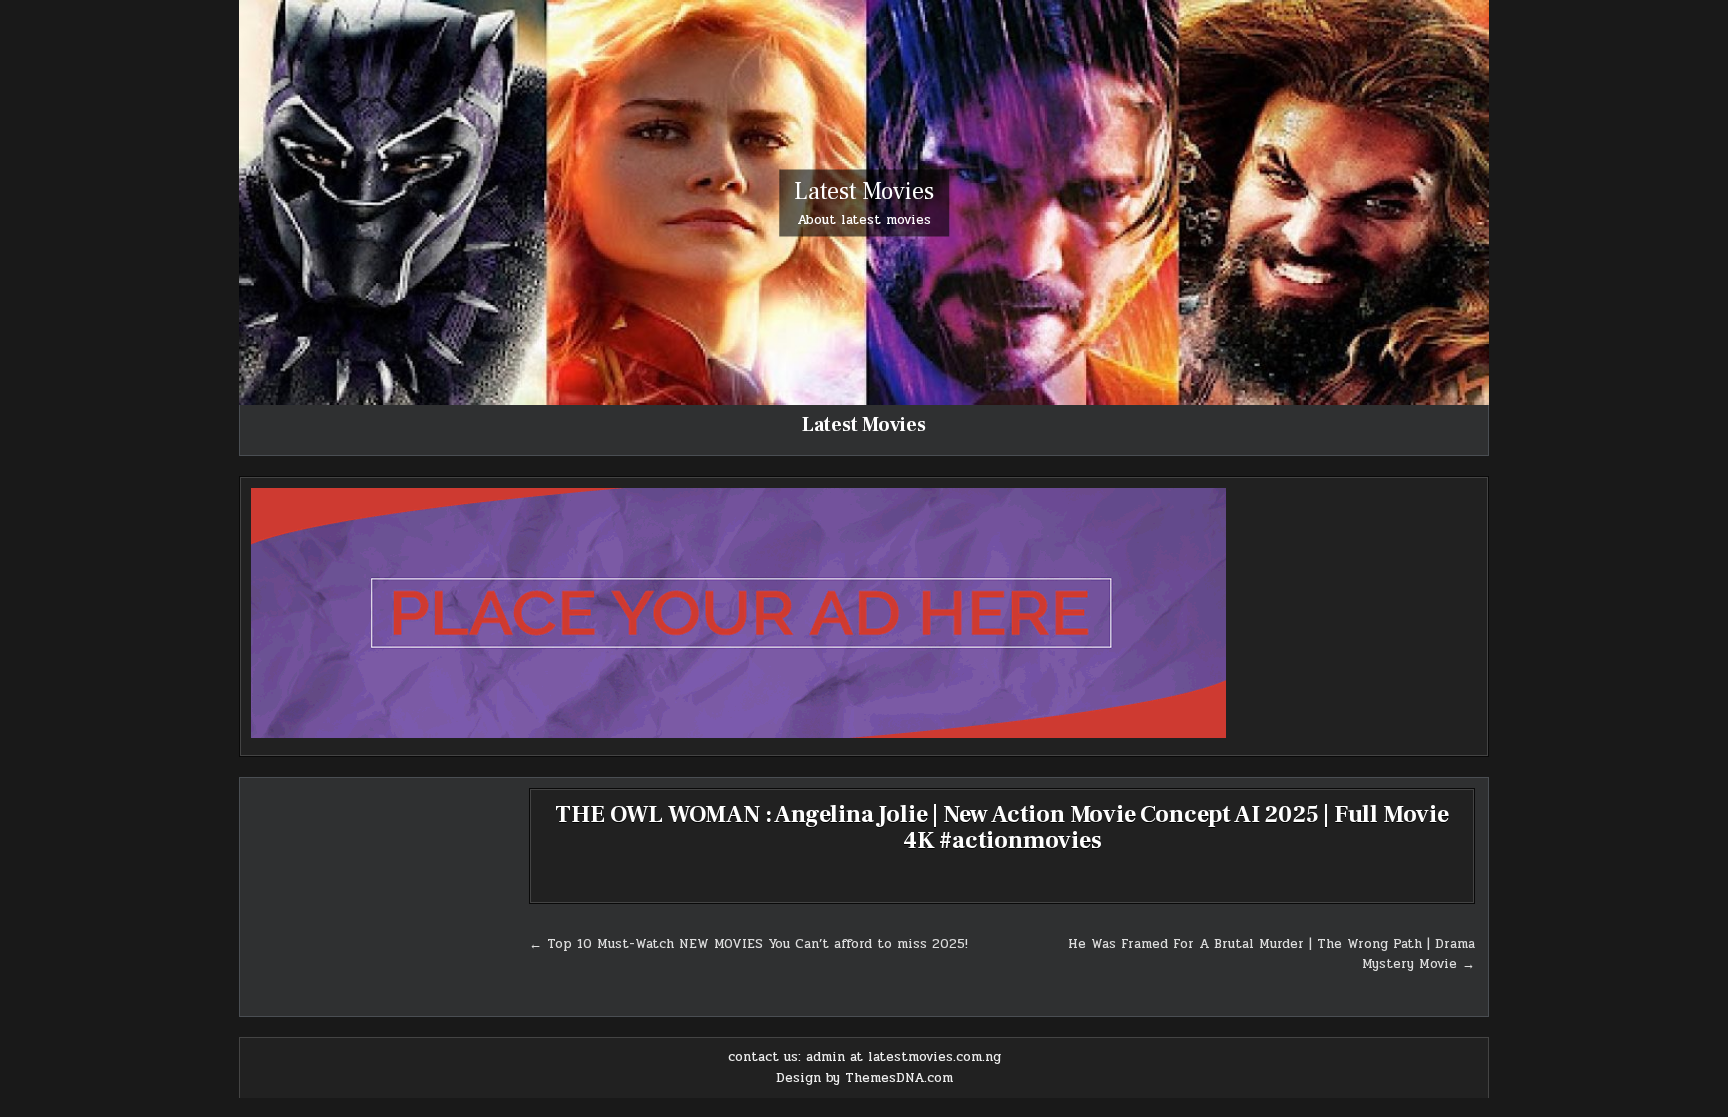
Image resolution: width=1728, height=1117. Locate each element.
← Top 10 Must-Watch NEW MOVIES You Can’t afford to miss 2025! (748, 944)
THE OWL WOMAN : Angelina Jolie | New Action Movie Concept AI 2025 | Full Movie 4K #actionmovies (1001, 827)
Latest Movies (864, 190)
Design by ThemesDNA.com (864, 1078)
